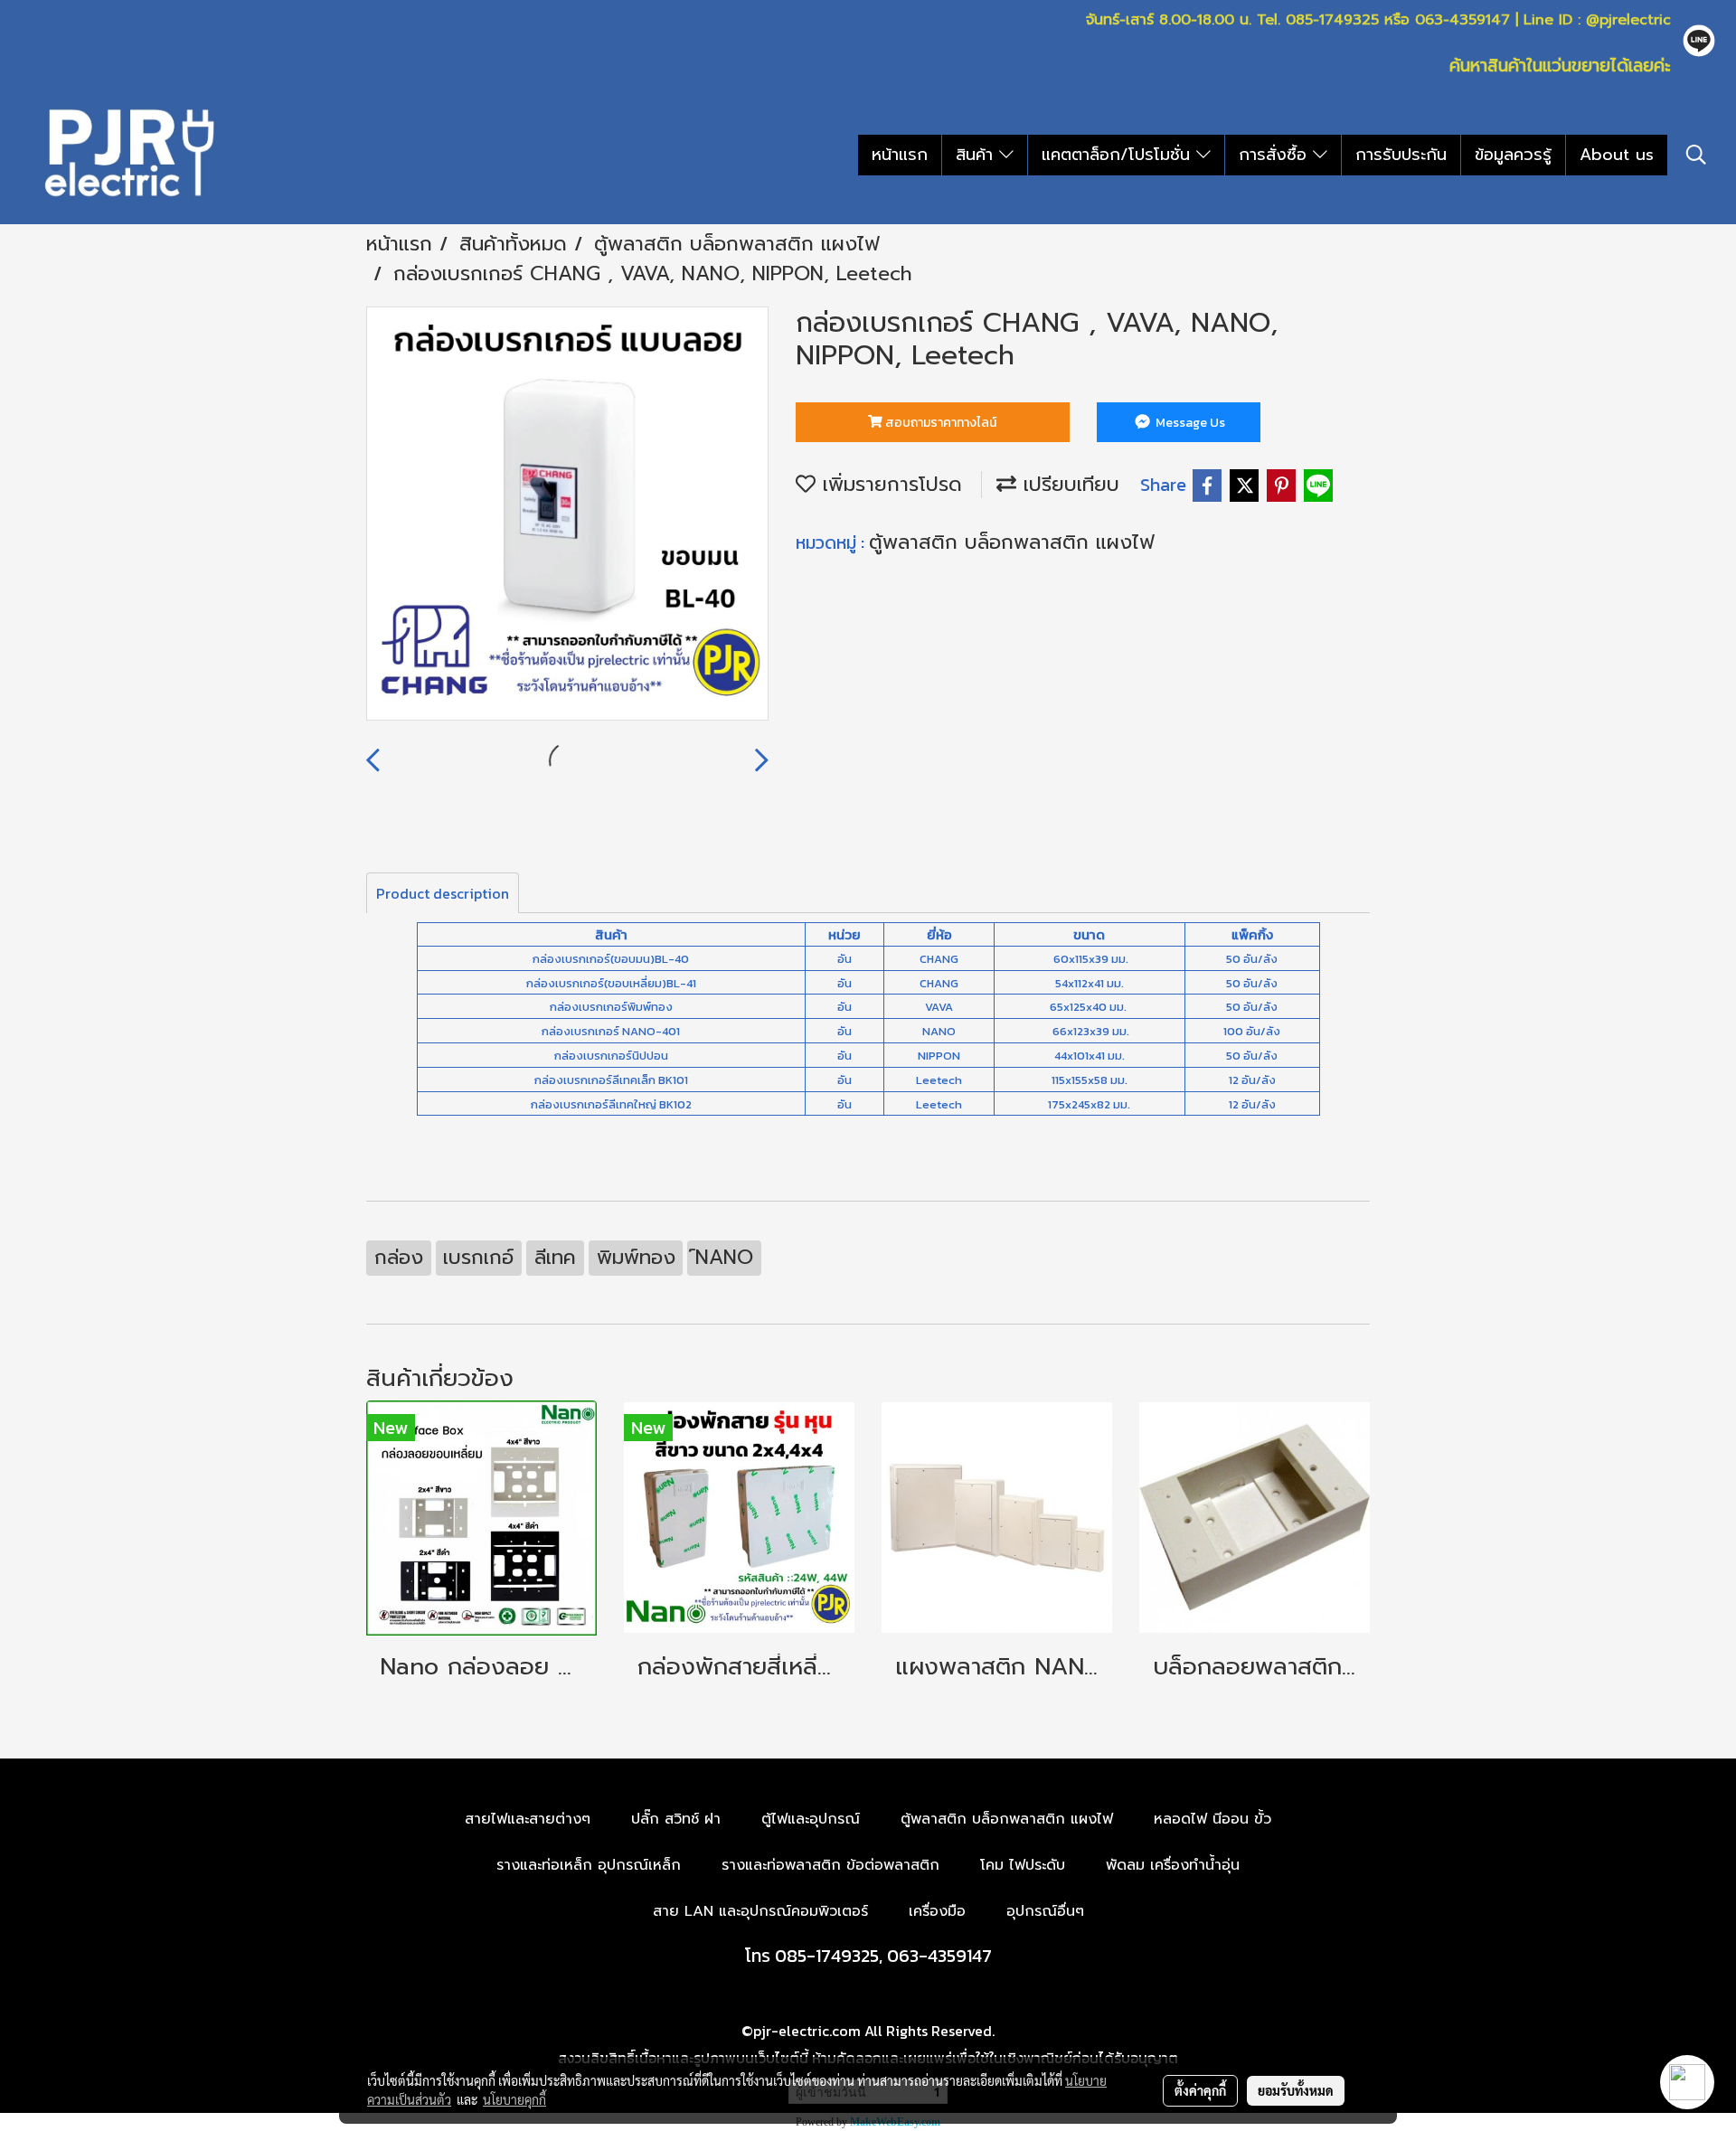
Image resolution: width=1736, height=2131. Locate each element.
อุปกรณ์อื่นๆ (1045, 1911)
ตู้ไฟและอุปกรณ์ (811, 1819)
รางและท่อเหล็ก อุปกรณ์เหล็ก (589, 1865)
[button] (1696, 155)
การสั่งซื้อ (1276, 155)
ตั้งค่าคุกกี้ (1200, 2090)
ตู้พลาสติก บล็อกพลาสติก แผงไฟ (1012, 542)
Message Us (1189, 423)
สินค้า (977, 155)
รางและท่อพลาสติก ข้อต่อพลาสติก (830, 1865)
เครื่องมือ (937, 1911)
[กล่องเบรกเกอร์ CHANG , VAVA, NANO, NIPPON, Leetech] (567, 514)
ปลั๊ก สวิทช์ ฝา (676, 1819)
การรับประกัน (1401, 155)
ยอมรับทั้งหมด (1296, 2090)
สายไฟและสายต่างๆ (528, 1819)
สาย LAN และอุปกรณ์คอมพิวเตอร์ (760, 1911)
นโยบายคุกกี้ (514, 2099)
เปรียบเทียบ (1068, 484)
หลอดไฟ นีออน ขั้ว (1212, 1819)
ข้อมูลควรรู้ (1513, 155)
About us (1617, 155)
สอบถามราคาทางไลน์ (939, 423)
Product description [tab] (443, 893)
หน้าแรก (900, 155)
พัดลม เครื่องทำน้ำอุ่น (1173, 1865)
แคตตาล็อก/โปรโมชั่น (1119, 155)
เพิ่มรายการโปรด (889, 484)
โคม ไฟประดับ (1023, 1865)
